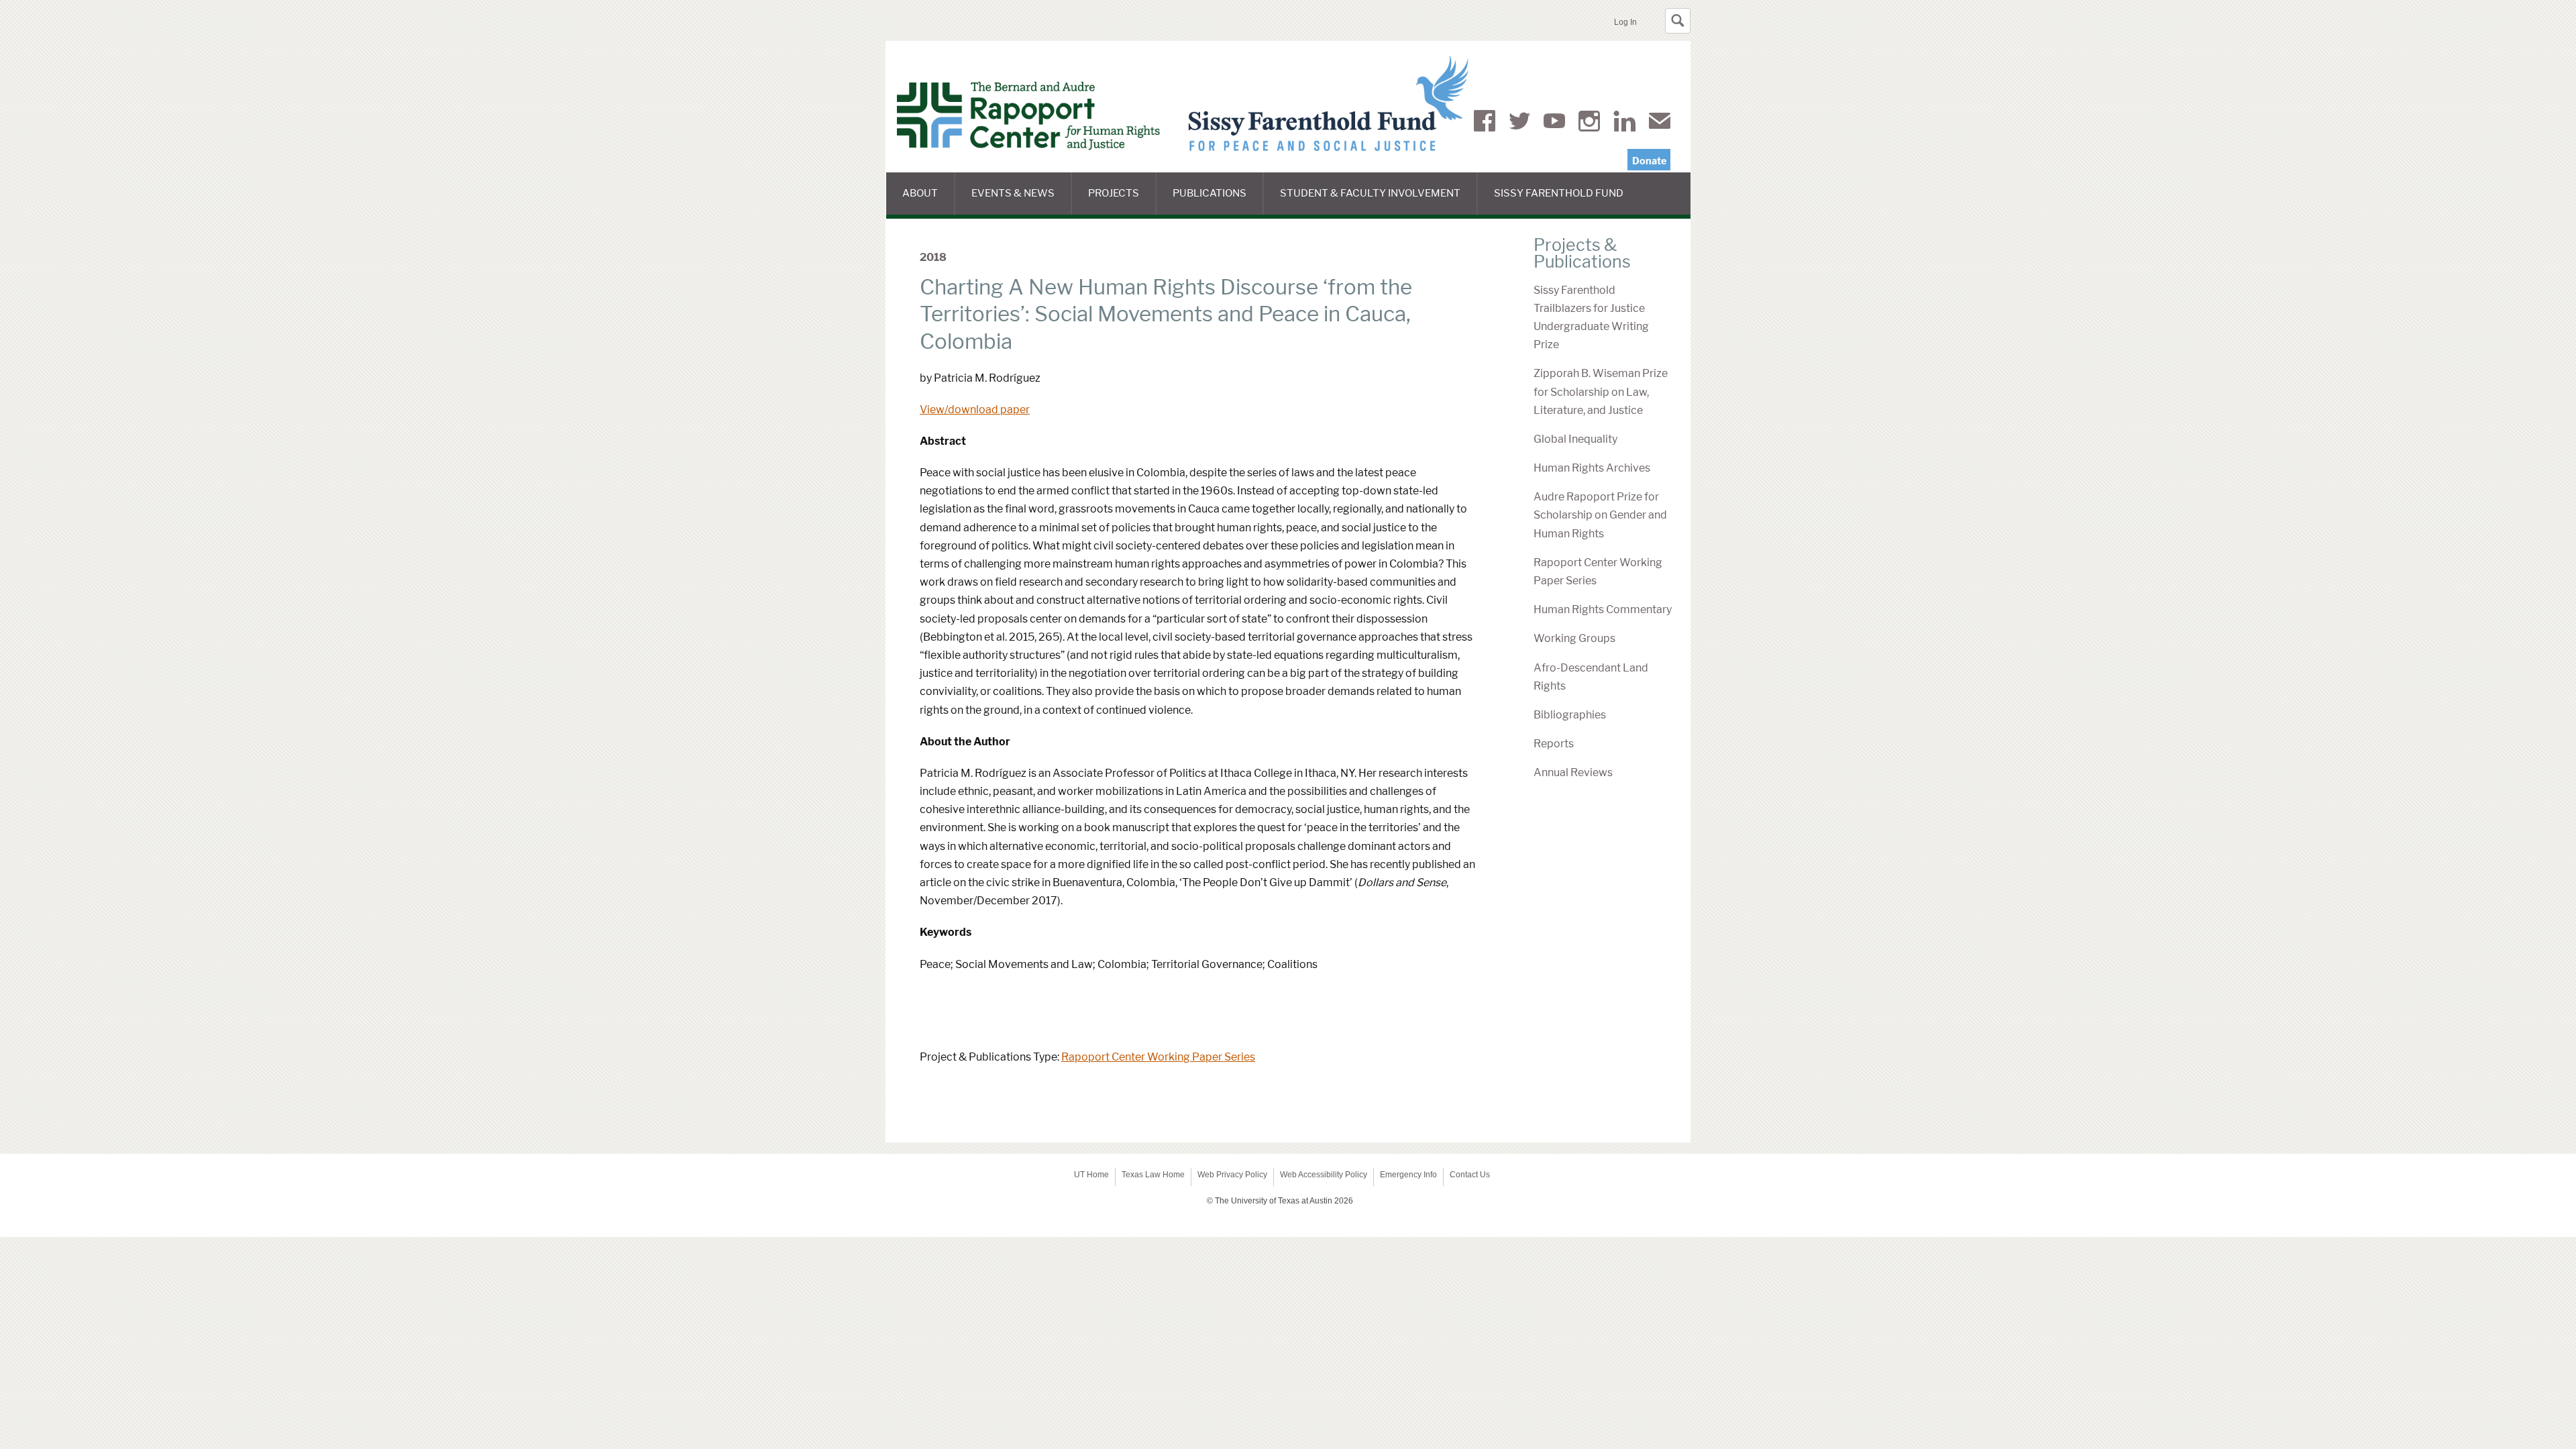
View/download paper (975, 410)
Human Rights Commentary (1603, 609)
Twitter (1519, 123)
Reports (1554, 744)
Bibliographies (1570, 715)
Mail (1660, 123)
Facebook (1485, 123)
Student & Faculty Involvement (1379, 201)
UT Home (1091, 1175)
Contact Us (1470, 1175)
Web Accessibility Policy (1324, 1175)
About (929, 201)
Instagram (1589, 123)
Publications (1218, 201)
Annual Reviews (1573, 772)
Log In (1625, 22)
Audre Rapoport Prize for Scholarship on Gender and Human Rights (1600, 515)
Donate (1649, 161)
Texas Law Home (1153, 1175)
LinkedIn (1624, 123)
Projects (1122, 201)
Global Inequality (1575, 439)
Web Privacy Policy (1232, 1175)
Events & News (1022, 201)
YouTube (1554, 123)
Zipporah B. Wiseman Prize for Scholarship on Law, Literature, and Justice (1601, 391)
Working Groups (1574, 638)
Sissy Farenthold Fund (1567, 201)
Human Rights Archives (1592, 468)
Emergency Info (1408, 1175)
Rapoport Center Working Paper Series (1158, 1057)
